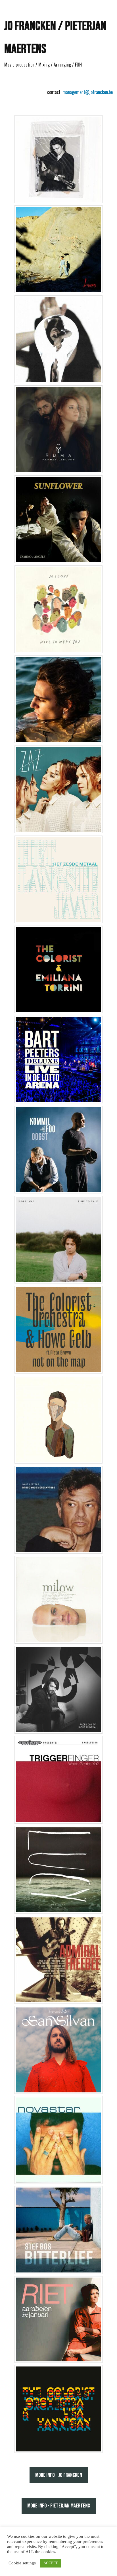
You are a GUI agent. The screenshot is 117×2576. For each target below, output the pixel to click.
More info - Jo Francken (59, 2475)
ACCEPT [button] (51, 2563)
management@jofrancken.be (88, 92)
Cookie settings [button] (22, 2563)
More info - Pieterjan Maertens (59, 2506)
